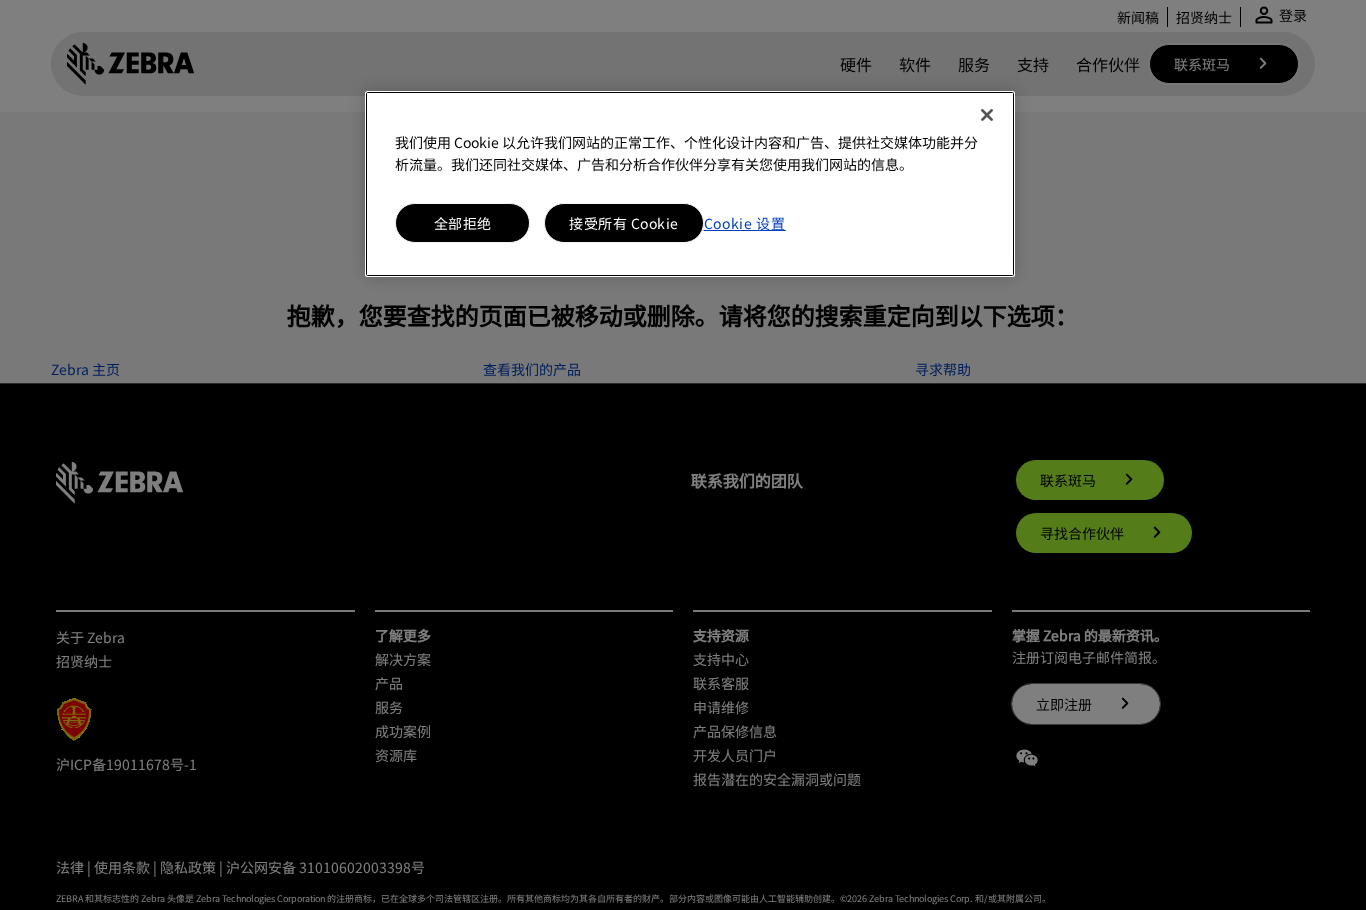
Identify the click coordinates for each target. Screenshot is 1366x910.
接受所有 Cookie (624, 223)
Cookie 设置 (745, 223)
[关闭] (987, 115)
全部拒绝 (463, 223)
